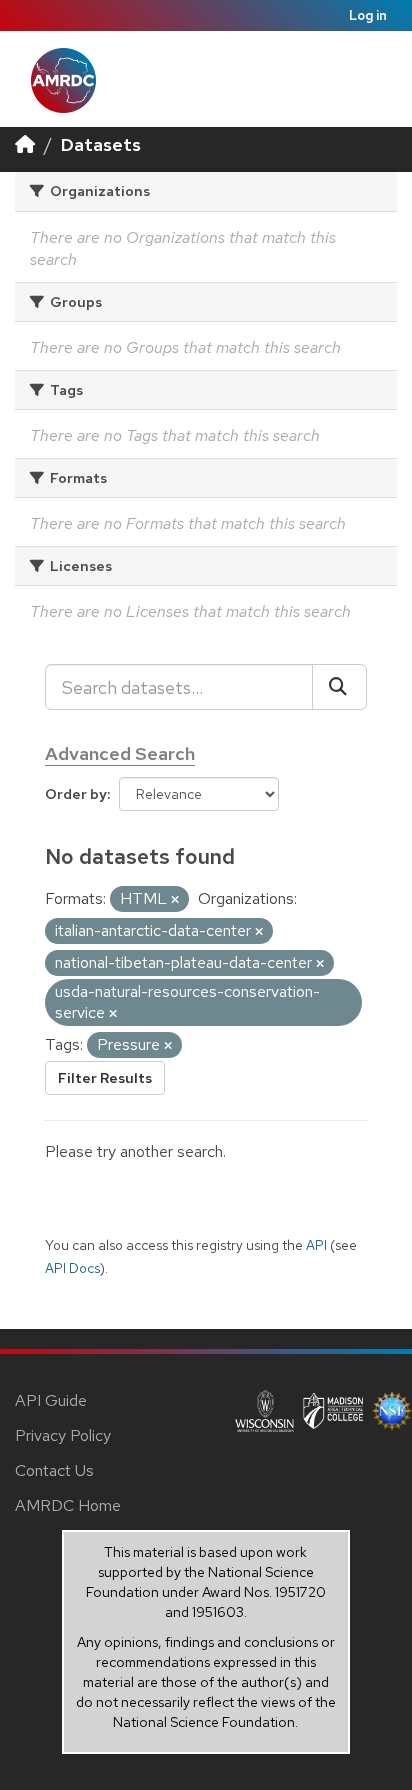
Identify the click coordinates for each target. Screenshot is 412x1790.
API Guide (51, 1400)
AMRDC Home (68, 1505)
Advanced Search (120, 753)
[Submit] (339, 687)
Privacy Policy (63, 1435)
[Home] (25, 144)
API (316, 1245)
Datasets (101, 144)
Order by (76, 794)
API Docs (72, 1268)
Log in (368, 15)
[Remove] (175, 900)
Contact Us (54, 1470)
